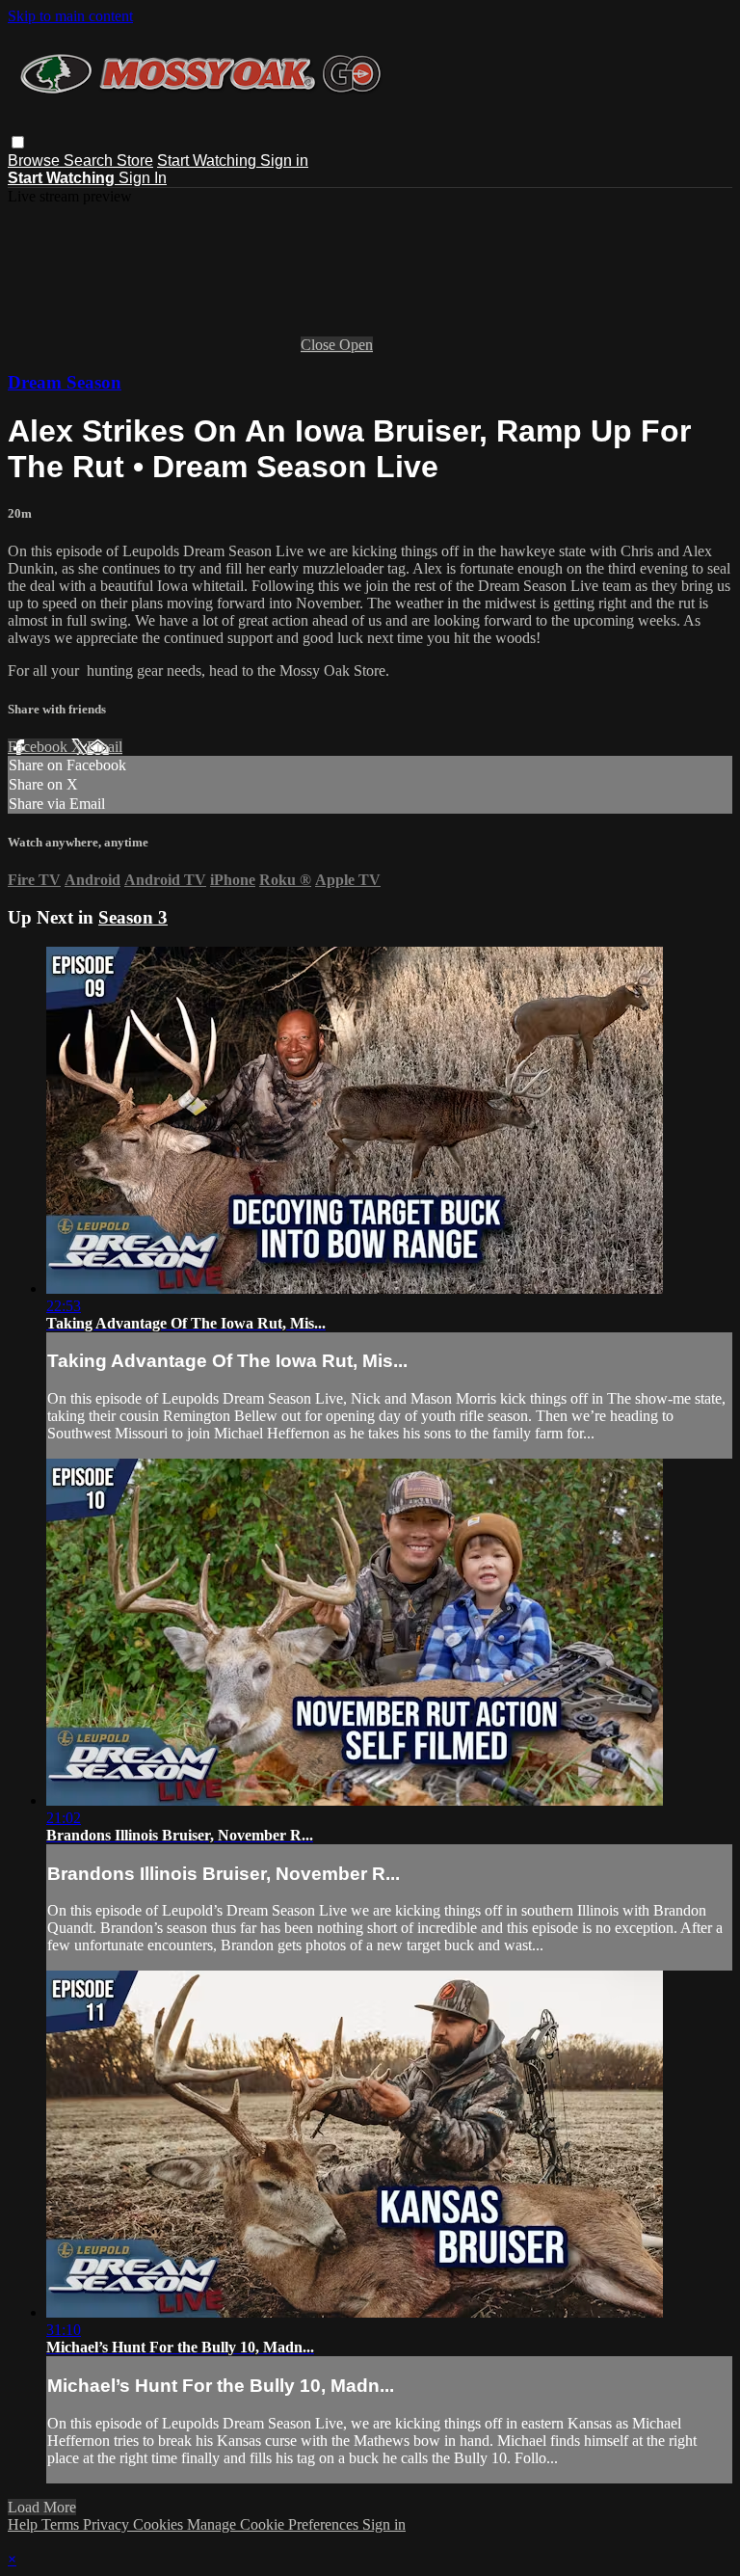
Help (25, 2524)
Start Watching (209, 161)
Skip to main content (70, 16)
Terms (62, 2524)
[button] (18, 142)
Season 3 (133, 917)
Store (135, 161)
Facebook (40, 747)
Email (105, 747)
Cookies (160, 2524)
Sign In (143, 178)
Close (320, 345)
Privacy (108, 2524)
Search (90, 161)
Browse (36, 161)
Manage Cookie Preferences (275, 2524)
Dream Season (65, 382)
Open (356, 345)
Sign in (284, 161)
